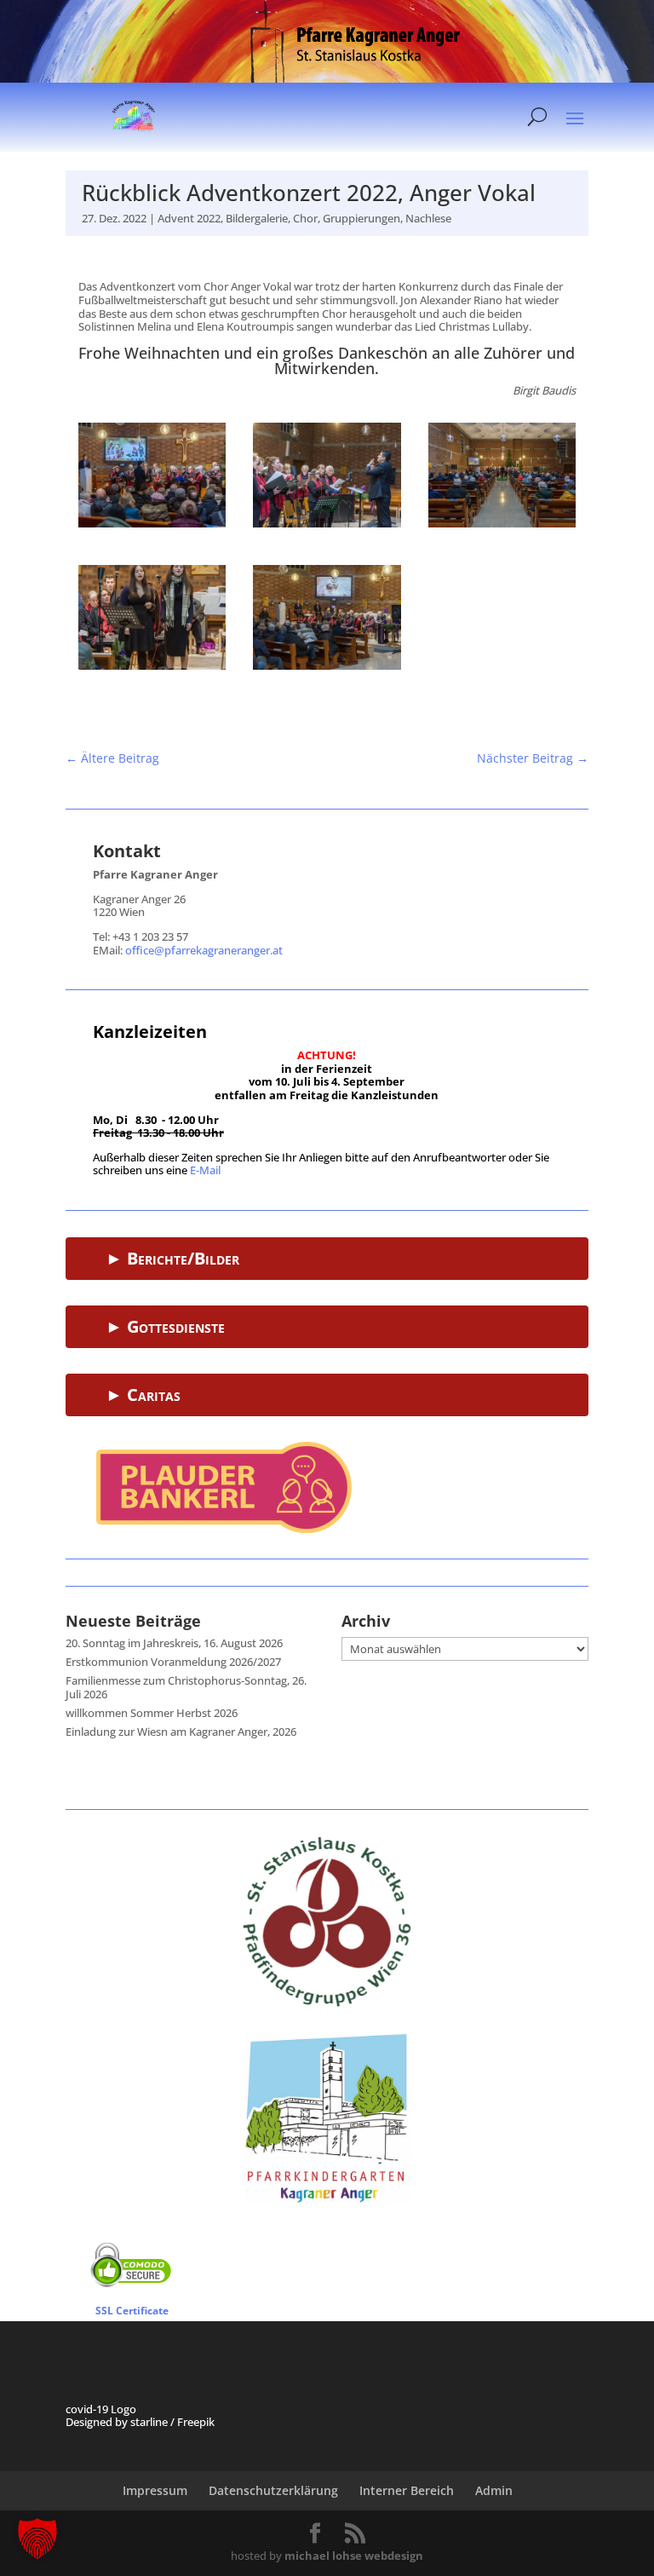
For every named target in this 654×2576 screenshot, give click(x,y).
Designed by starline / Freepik (140, 2422)
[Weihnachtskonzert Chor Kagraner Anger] (152, 523)
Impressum (155, 2490)
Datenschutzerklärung (273, 2490)
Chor (305, 218)
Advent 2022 (189, 218)
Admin (494, 2490)
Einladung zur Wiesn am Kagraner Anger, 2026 (181, 1732)
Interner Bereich (407, 2490)
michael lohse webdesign (354, 2556)
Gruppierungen (361, 218)
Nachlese (428, 218)
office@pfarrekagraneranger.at (204, 950)
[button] (37, 2539)
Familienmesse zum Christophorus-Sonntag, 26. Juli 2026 (186, 1687)
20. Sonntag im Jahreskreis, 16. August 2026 (174, 1643)
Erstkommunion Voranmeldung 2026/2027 (173, 1662)
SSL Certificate (132, 2311)
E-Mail (205, 1170)
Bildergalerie (257, 218)
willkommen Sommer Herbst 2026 (152, 1713)
